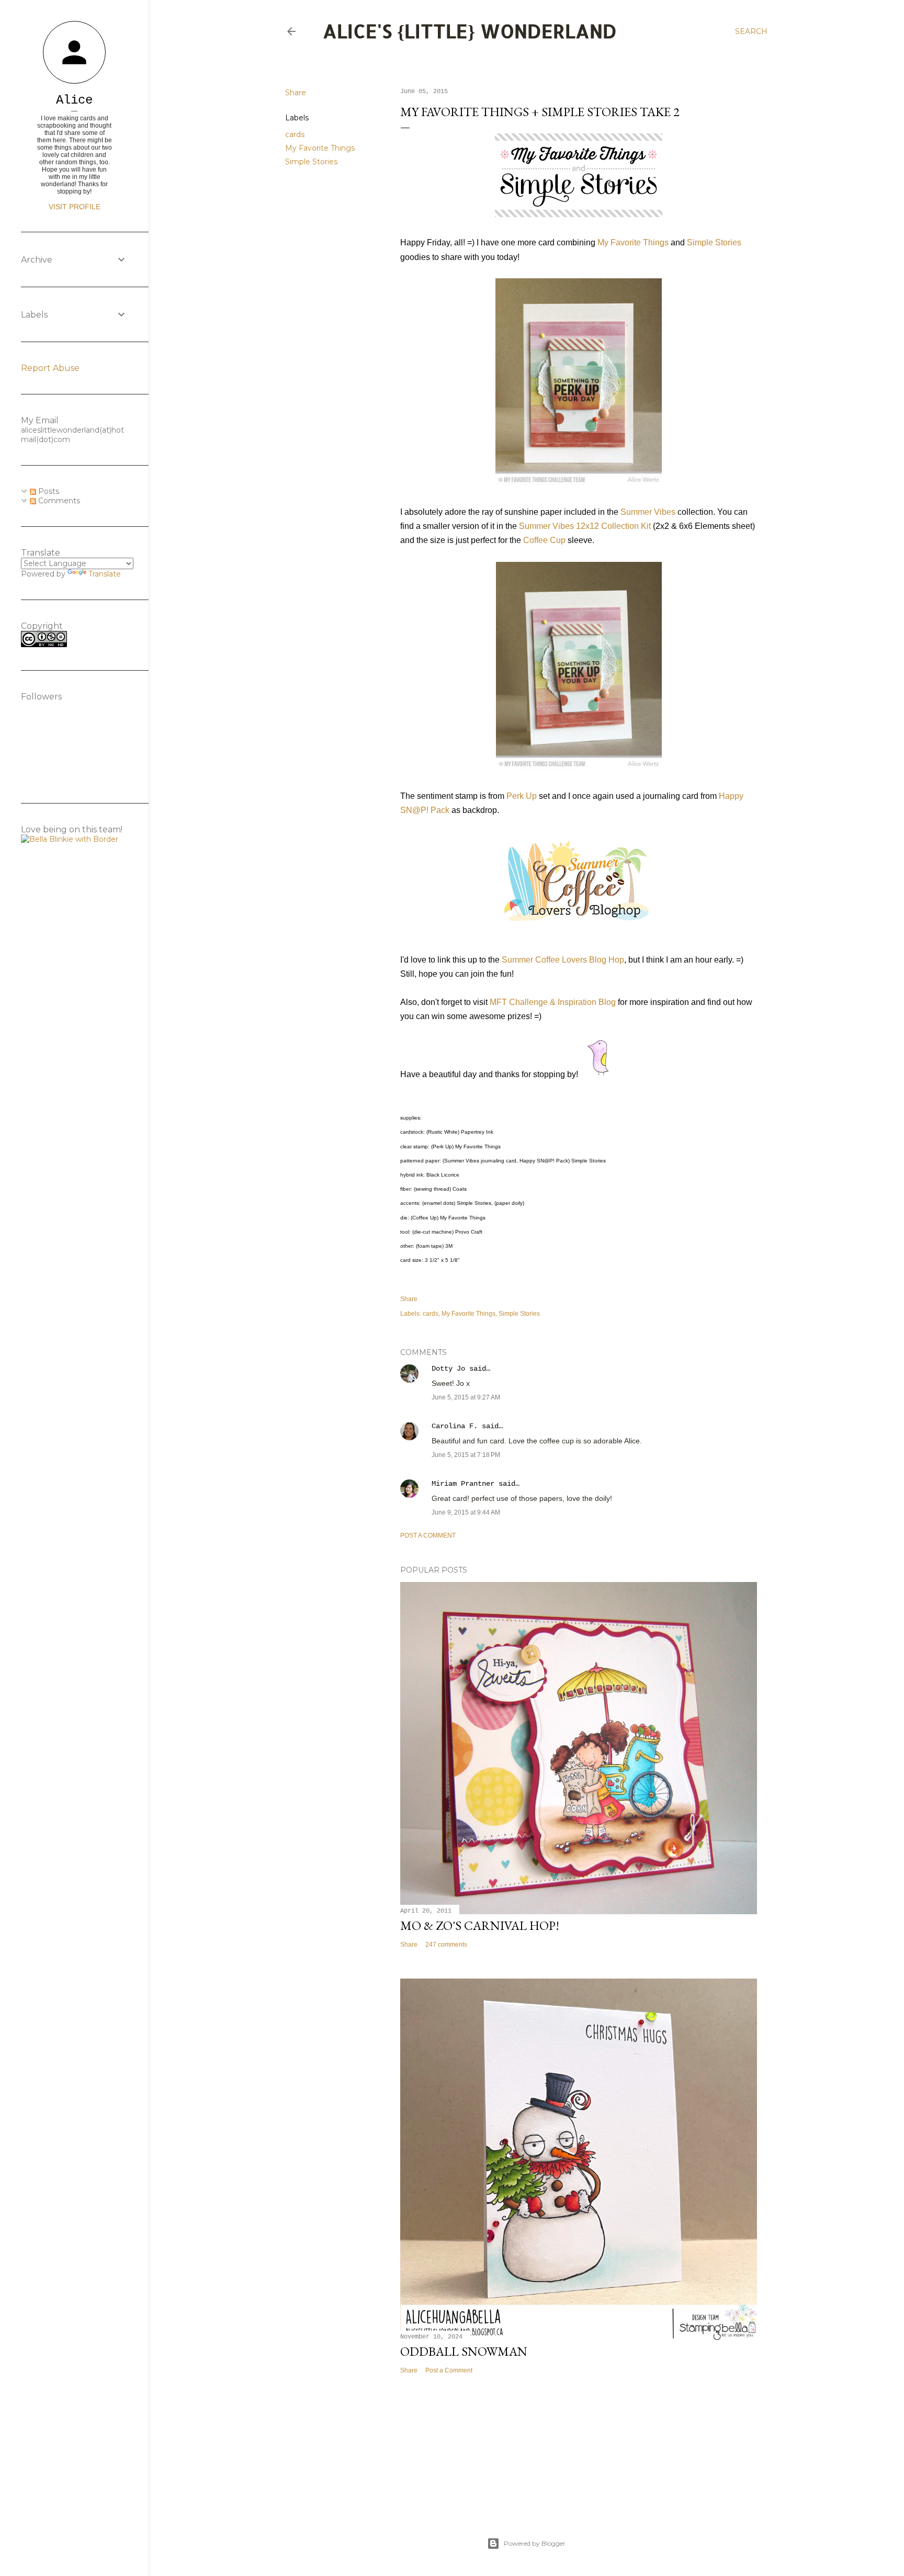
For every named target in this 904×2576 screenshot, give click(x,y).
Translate (105, 574)
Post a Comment (428, 1535)
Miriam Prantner (463, 1484)
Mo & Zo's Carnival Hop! (480, 1925)
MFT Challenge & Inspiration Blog (553, 1002)
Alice (74, 100)
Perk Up (522, 796)
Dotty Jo (448, 1369)
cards (295, 134)
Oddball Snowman (464, 2351)
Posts (48, 491)
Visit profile (75, 207)
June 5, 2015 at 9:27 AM (466, 1397)
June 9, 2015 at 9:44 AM (466, 1512)
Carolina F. (455, 1426)
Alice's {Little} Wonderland (470, 31)
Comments (58, 501)
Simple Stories (311, 162)
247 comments (446, 1945)
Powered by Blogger (535, 2543)
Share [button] (296, 93)
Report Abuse (50, 368)
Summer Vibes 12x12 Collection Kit (585, 526)
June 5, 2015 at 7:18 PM (466, 1455)
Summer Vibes (648, 512)
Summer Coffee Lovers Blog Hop (563, 960)
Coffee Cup (544, 540)
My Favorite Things (320, 148)
